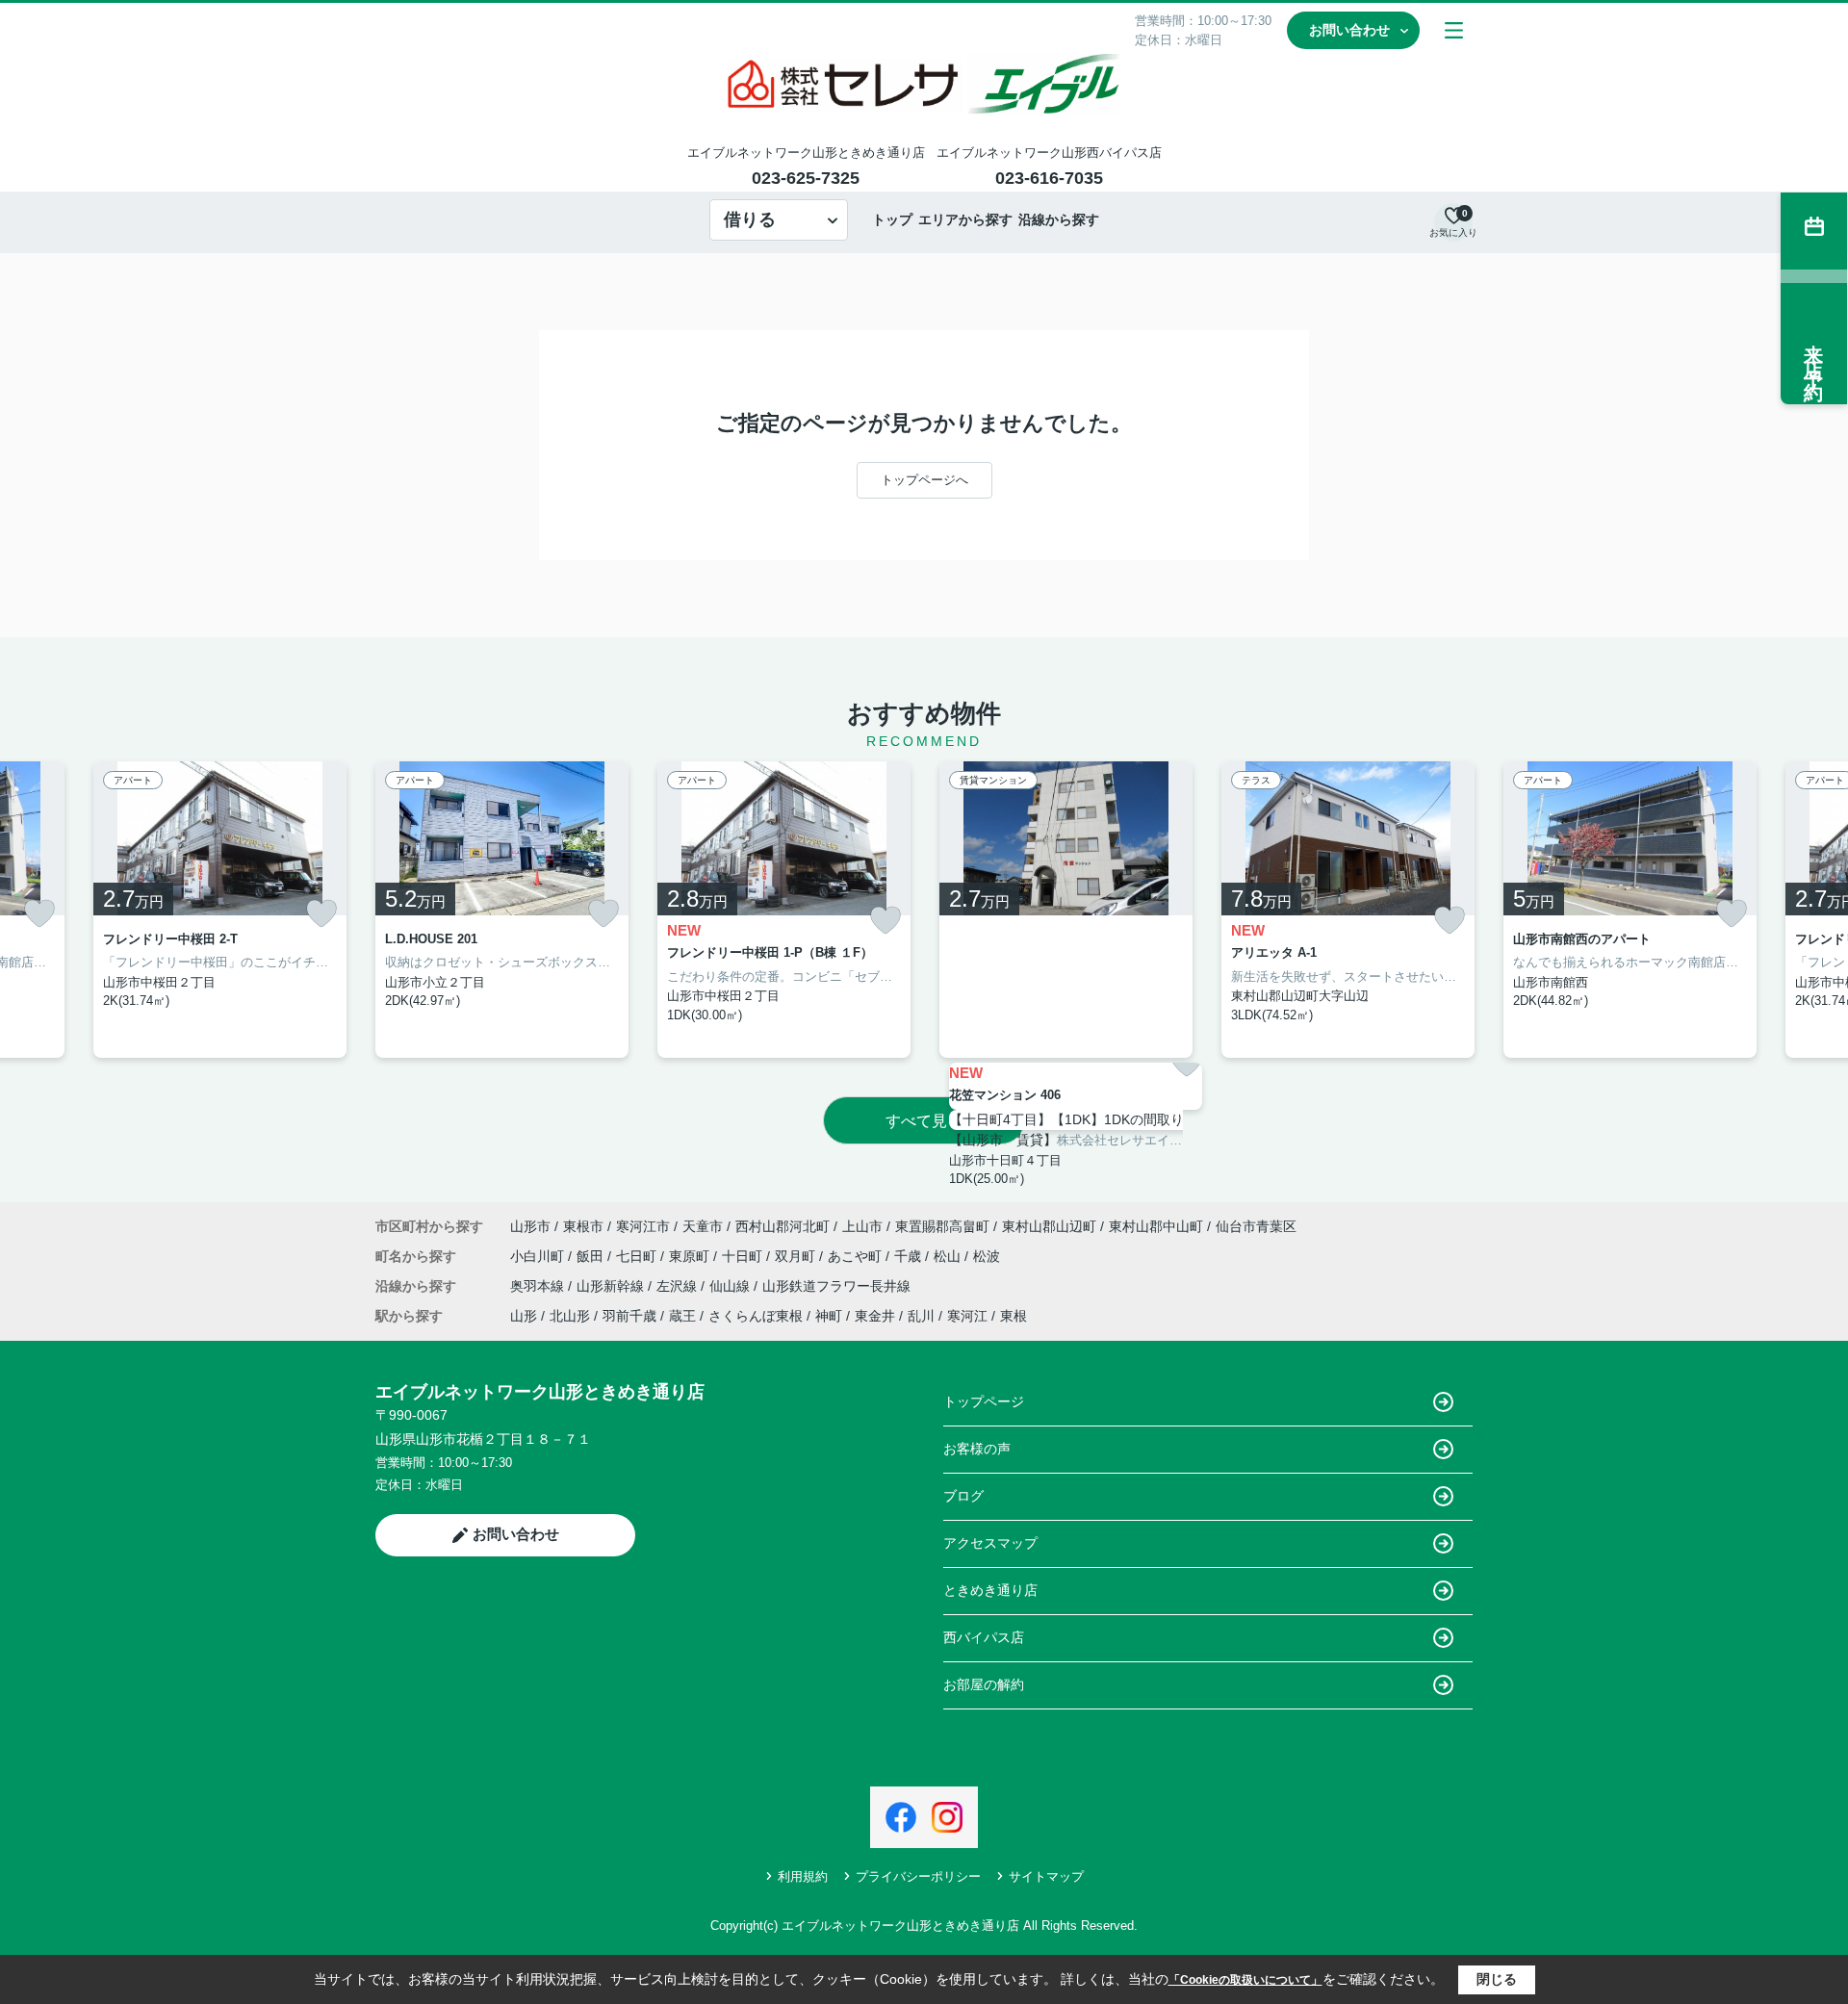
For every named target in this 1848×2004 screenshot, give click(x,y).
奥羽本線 (539, 1286)
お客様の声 (977, 1449)
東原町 (691, 1256)
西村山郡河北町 (783, 1226)
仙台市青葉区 (1256, 1226)
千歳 (910, 1256)
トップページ (984, 1401)
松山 (949, 1256)
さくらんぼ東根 (756, 1316)
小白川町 (539, 1256)
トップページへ (924, 480)
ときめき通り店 (990, 1590)
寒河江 (967, 1316)
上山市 (862, 1226)
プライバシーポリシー (918, 1876)
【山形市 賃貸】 (1003, 1140)
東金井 (875, 1316)
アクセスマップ (990, 1543)
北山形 (570, 1316)
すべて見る (924, 1121)
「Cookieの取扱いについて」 (1245, 1980)
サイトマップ (1046, 1876)
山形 (524, 1316)
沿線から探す (1059, 219)
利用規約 (803, 1876)
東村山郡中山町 (1156, 1226)
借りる (750, 219)
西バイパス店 (984, 1637)
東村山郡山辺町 (1049, 1226)
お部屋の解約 (984, 1684)
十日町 (744, 1256)
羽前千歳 (629, 1316)
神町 (829, 1316)
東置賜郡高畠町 (942, 1226)
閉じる (1497, 1979)
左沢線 (679, 1286)
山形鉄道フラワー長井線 (836, 1286)
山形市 (530, 1226)
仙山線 (731, 1286)
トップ (892, 219)
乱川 (921, 1316)
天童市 (703, 1226)
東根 (1014, 1316)
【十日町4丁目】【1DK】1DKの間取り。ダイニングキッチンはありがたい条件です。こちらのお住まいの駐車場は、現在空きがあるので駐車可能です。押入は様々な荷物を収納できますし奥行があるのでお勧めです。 (1076, 1119)
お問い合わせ (1349, 30)
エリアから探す (965, 219)
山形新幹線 (612, 1286)
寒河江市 (643, 1226)
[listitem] (502, 910)
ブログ (963, 1496)
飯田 (592, 1256)
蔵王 (682, 1316)
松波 (987, 1256)
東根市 (583, 1226)
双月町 (797, 1256)
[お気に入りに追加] (39, 913)
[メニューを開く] (1454, 30)
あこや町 (857, 1256)
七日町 (638, 1256)
